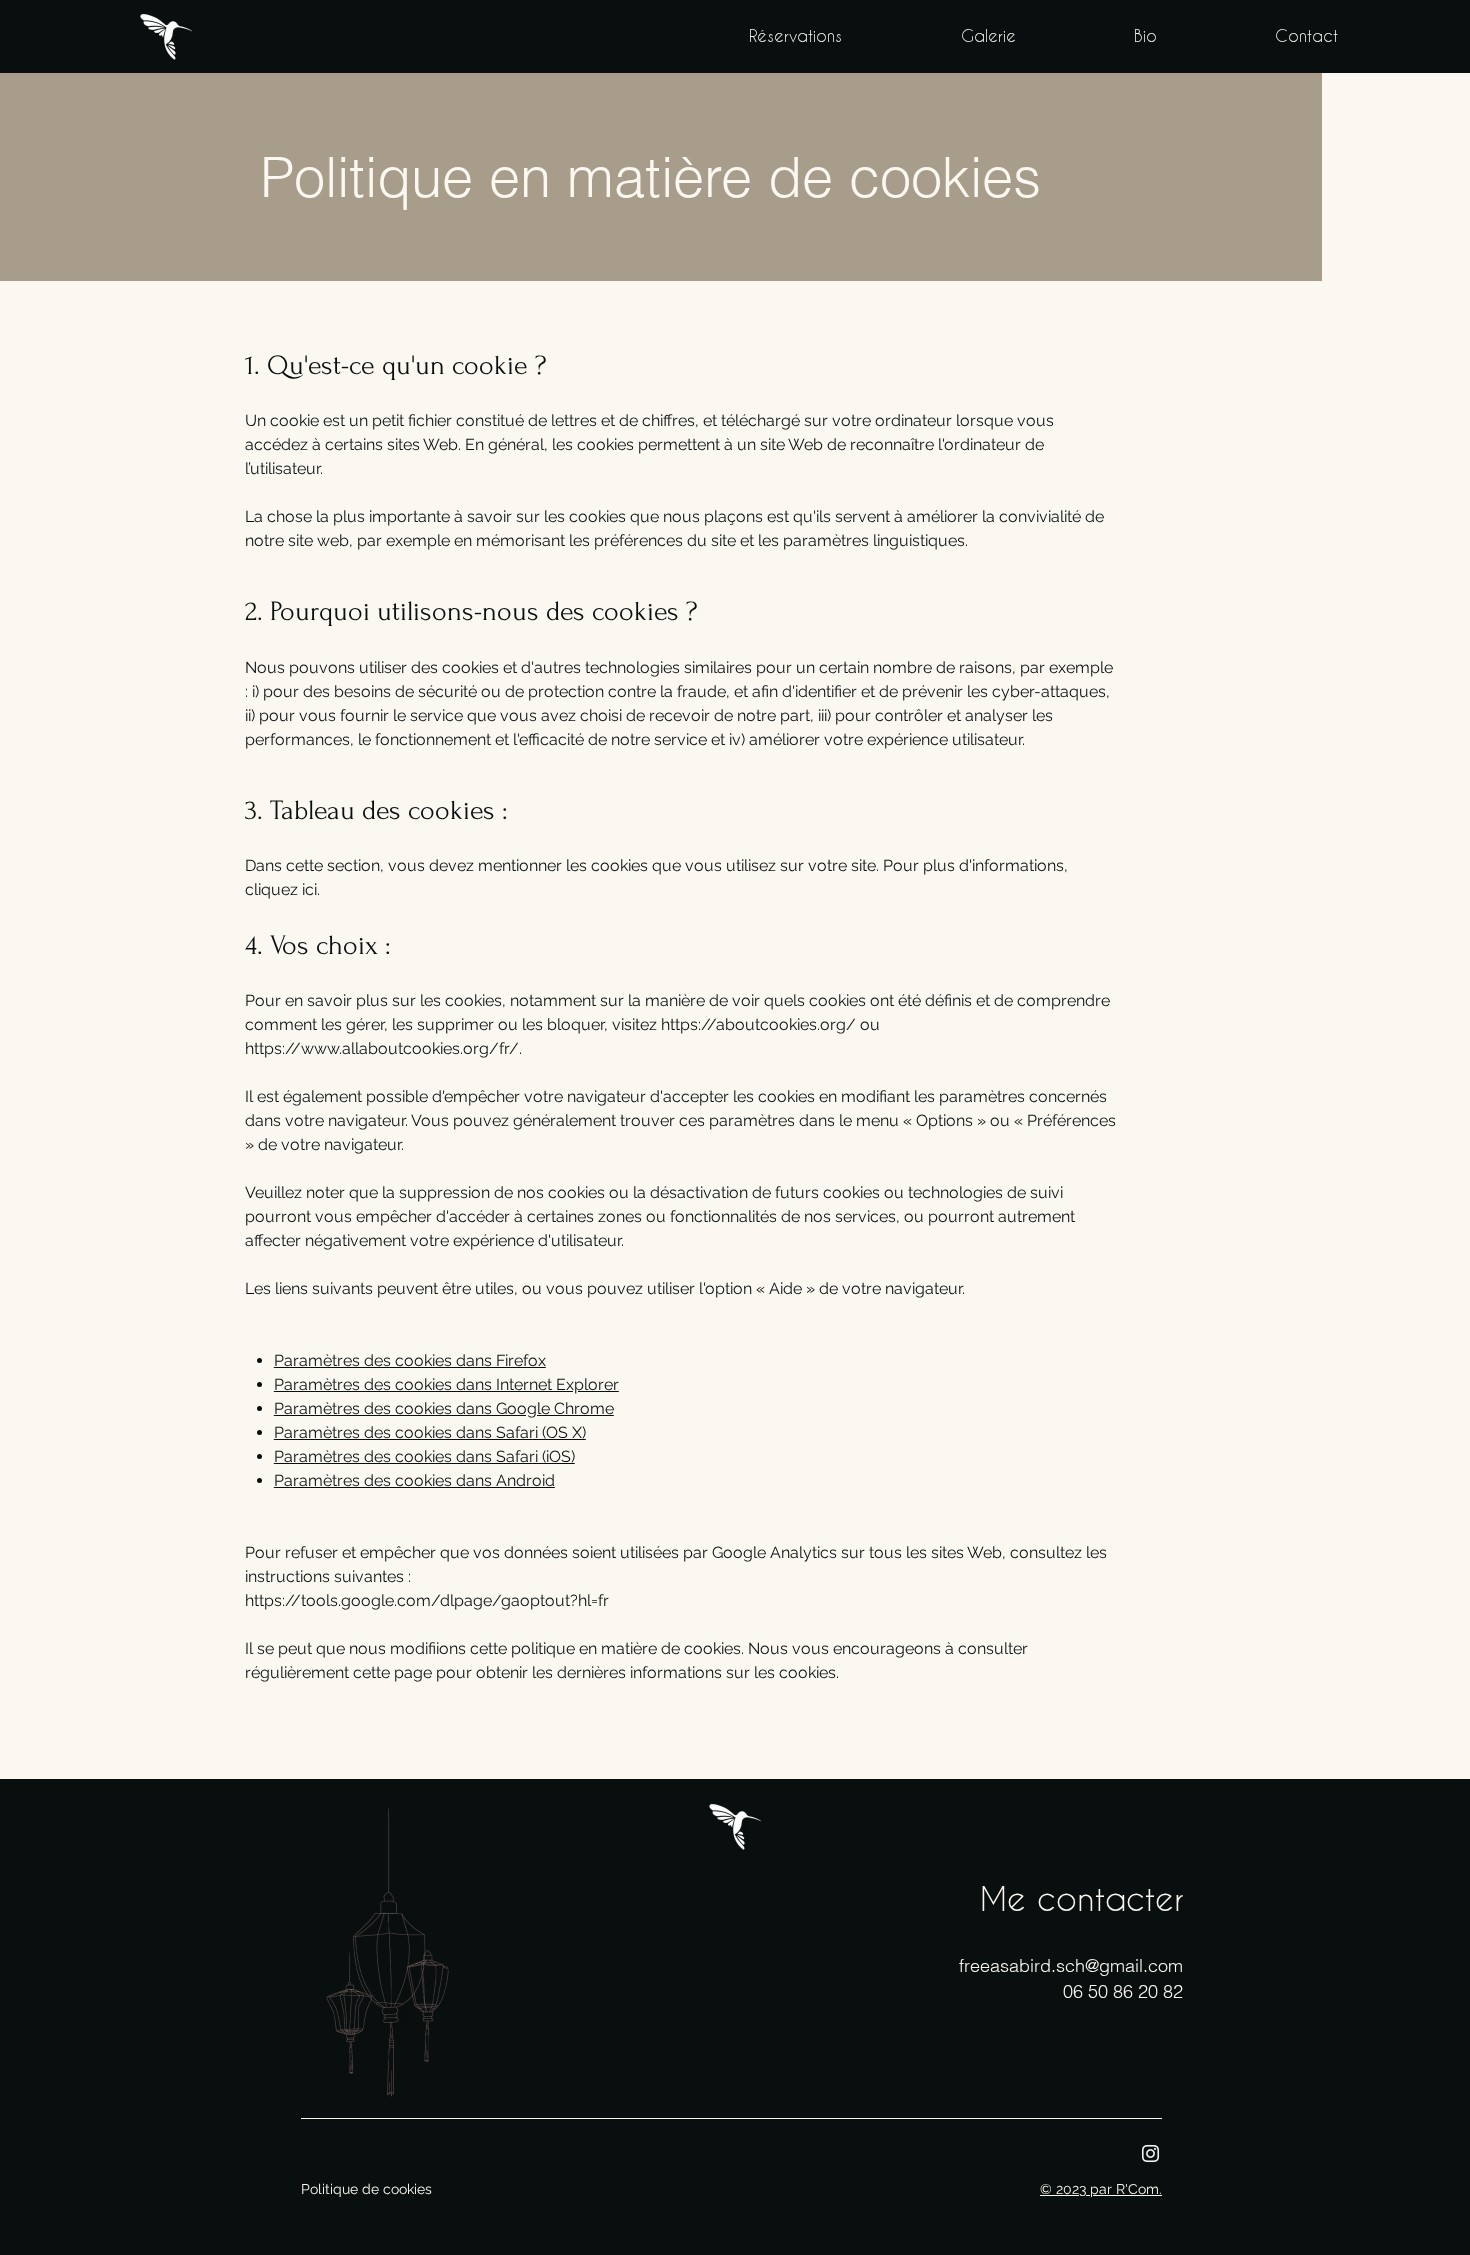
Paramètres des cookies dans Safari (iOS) (424, 1456)
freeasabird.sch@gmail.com (1071, 1965)
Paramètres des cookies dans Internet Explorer (446, 1384)
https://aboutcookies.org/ (758, 1024)
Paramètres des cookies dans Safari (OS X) (430, 1432)
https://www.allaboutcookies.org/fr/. (383, 1048)
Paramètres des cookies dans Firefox (410, 1360)
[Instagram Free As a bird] (1150, 2153)
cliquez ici (281, 889)
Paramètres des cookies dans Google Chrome (444, 1408)
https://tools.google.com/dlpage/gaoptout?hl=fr (427, 1600)
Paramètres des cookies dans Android (414, 1480)
